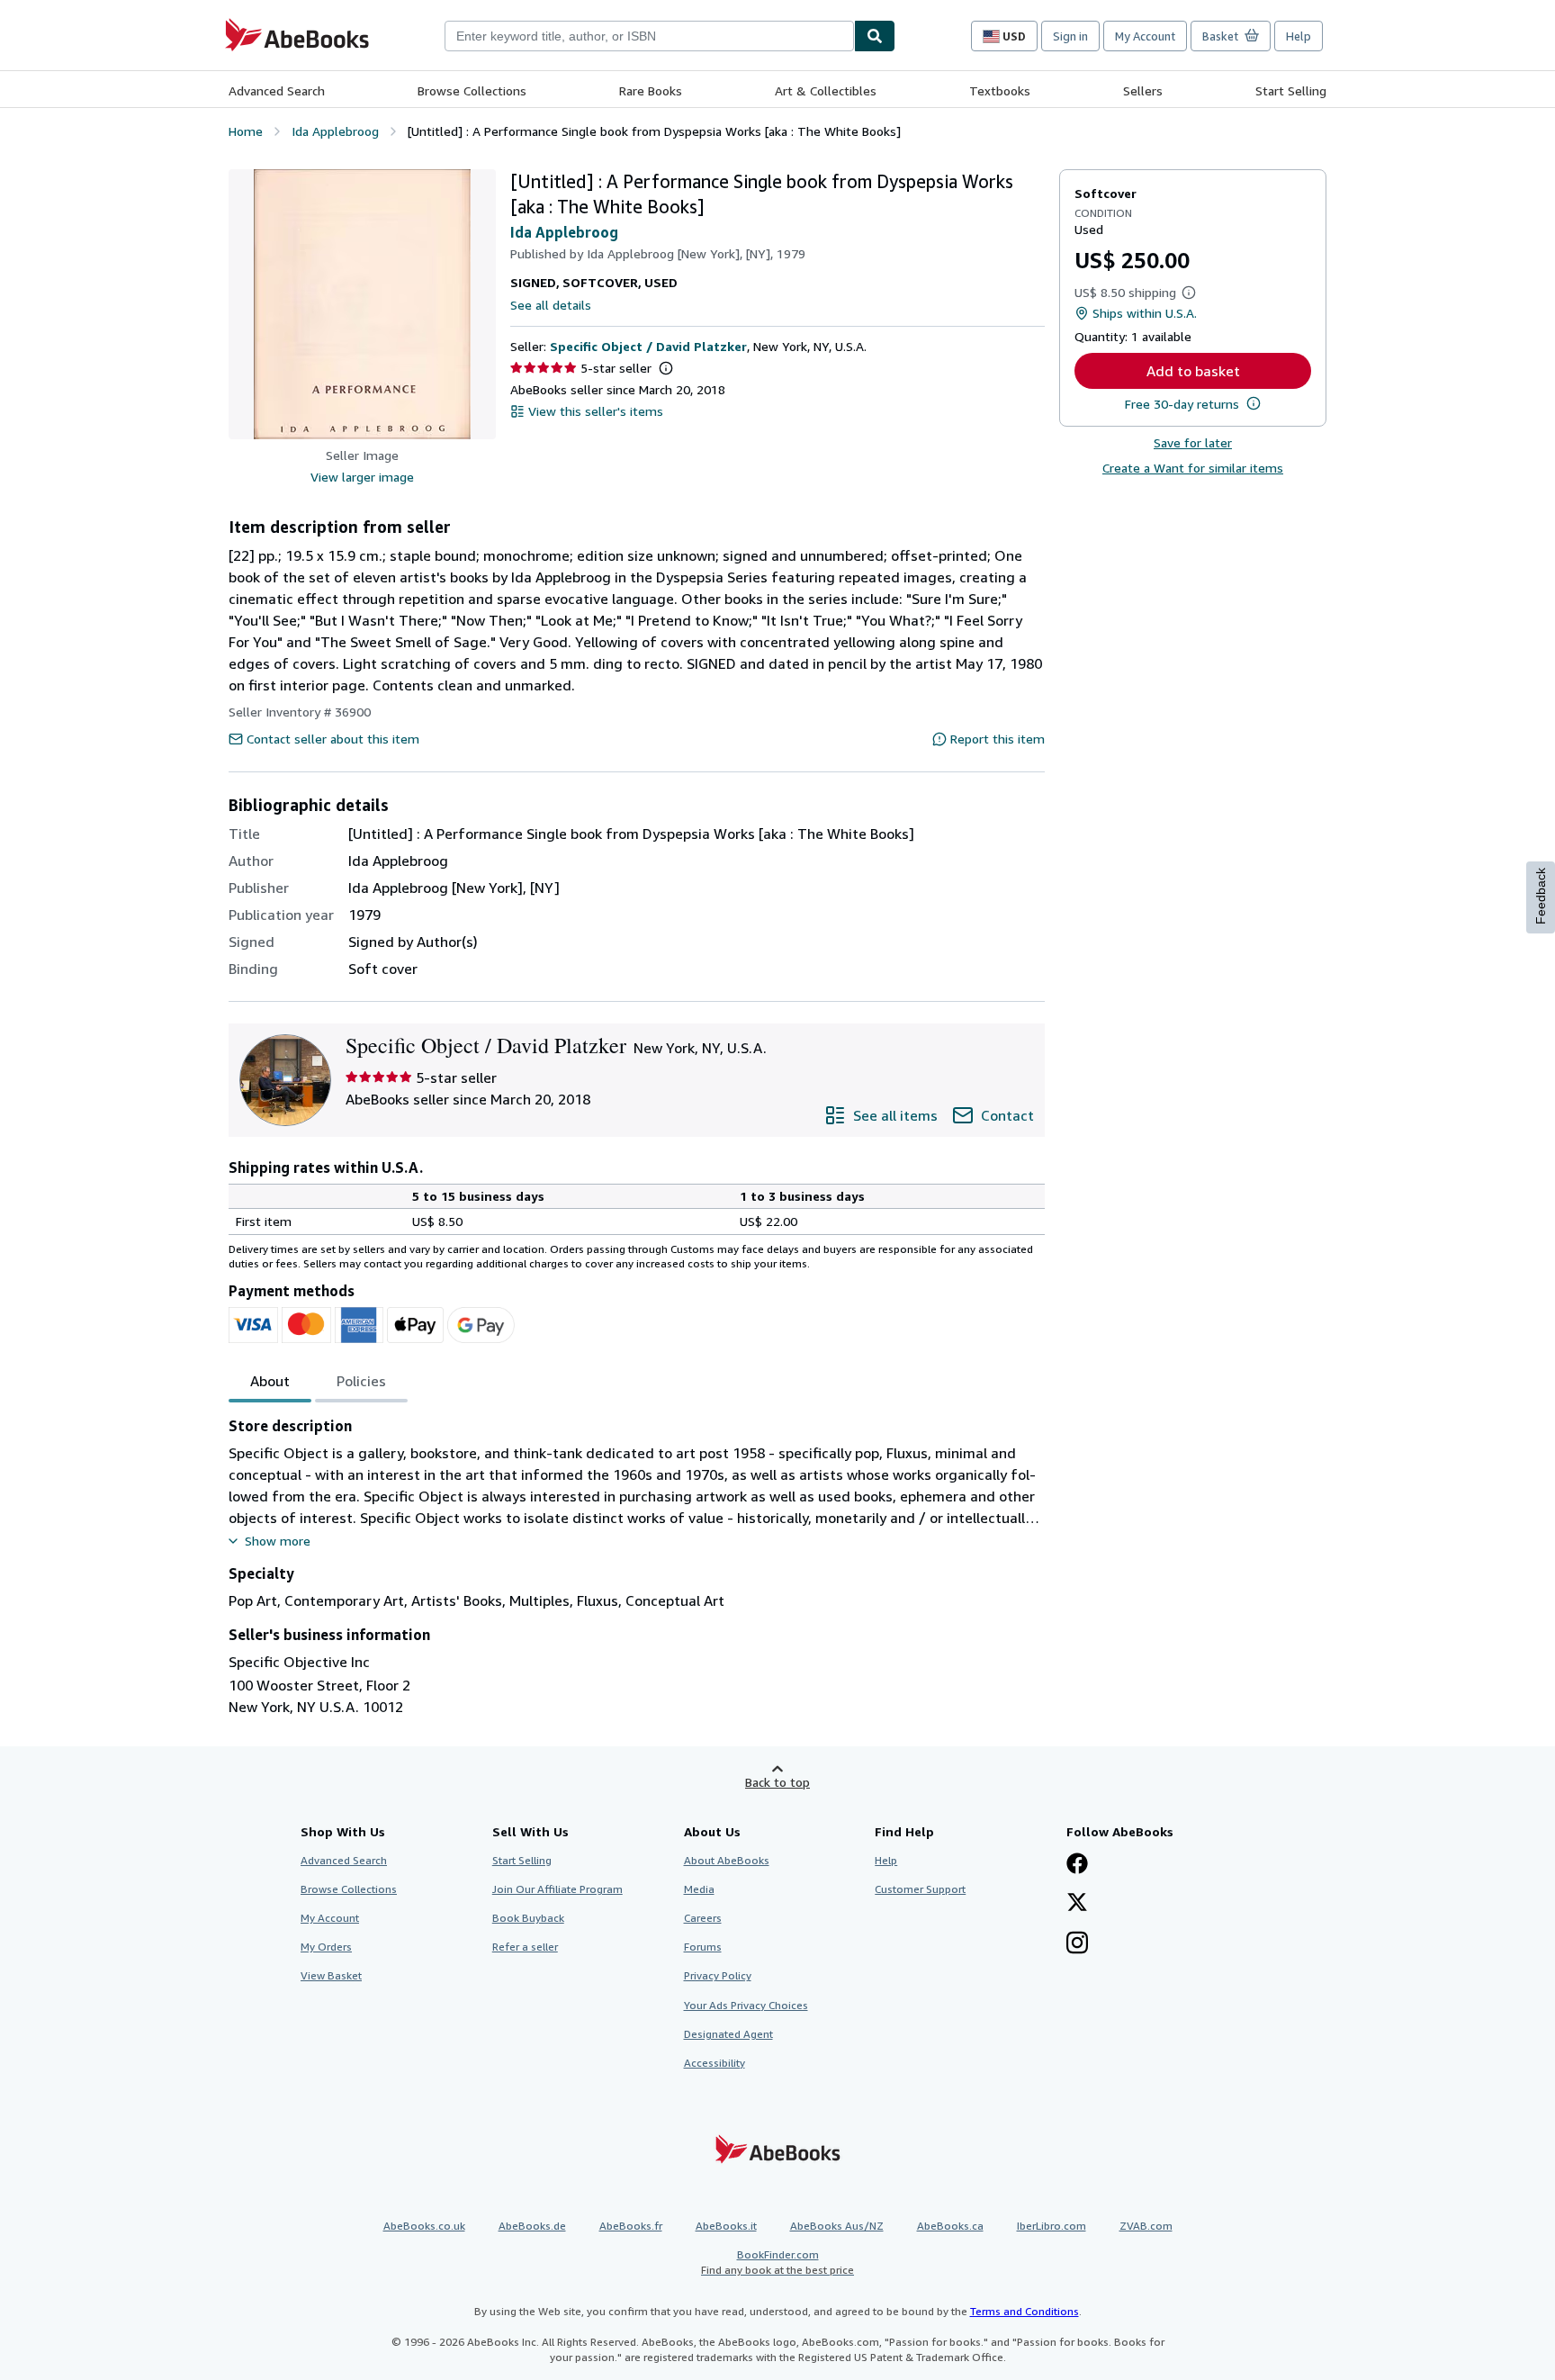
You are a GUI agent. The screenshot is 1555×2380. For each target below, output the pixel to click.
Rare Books (651, 90)
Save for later (1193, 442)
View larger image (362, 477)
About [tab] (270, 1381)
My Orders (326, 1947)
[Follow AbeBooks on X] (1077, 1904)
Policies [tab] (361, 1381)
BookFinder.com (777, 2262)
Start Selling (1291, 90)
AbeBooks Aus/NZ (837, 2226)
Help (1299, 36)
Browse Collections (472, 90)
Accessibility (715, 2063)
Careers (703, 1918)
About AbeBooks (727, 1860)
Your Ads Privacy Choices (746, 2005)
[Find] (875, 36)
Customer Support (920, 1889)
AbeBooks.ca (950, 2226)
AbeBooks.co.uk (424, 2226)
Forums (703, 1947)
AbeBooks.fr (631, 2226)
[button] (362, 304)
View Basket (331, 1975)
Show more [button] (278, 1541)
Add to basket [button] (1193, 371)
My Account (1145, 36)
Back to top (777, 1782)
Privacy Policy (718, 1975)
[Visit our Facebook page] (1077, 1865)
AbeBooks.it (726, 2226)
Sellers (1143, 90)
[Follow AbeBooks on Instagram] (1077, 1944)
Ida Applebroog (564, 232)
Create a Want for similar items (1193, 468)
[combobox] (649, 36)
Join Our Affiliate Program (557, 1889)
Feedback (1541, 896)
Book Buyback (528, 1918)
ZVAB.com (1146, 2226)
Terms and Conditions (1025, 2311)
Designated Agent (728, 2034)
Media (699, 1889)
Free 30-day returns (1182, 404)
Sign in (1070, 36)
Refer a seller (525, 1947)
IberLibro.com (1052, 2226)
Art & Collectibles (826, 90)
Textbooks (1000, 90)
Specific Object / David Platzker (648, 346)
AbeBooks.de (532, 2226)
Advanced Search (277, 90)
